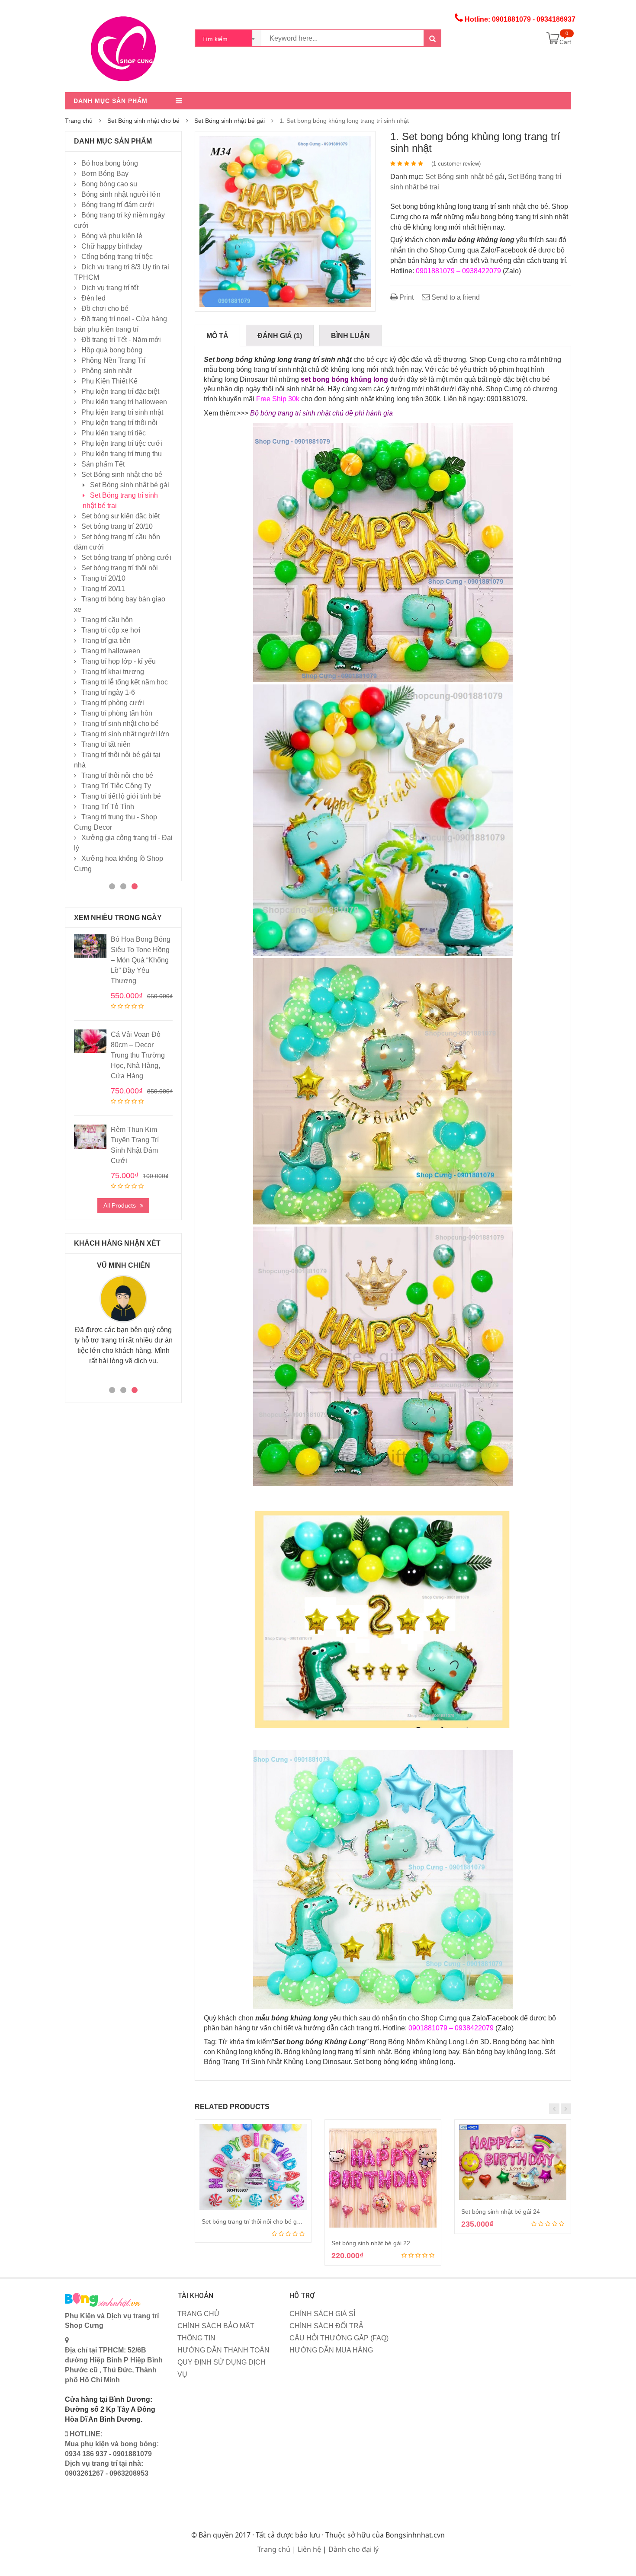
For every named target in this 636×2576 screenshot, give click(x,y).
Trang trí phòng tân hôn (117, 713)
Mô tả (217, 336)
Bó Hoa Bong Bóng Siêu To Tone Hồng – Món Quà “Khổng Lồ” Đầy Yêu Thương (141, 960)
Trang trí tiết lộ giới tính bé (121, 796)
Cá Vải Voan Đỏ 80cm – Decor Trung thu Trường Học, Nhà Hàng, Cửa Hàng (138, 1055)
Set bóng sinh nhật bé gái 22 (371, 2243)
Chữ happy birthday (112, 246)
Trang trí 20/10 (103, 578)
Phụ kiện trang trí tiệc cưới (122, 443)
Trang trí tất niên (106, 744)
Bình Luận (350, 336)
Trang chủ (79, 121)
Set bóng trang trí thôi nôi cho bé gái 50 (256, 2221)
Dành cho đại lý (353, 2549)
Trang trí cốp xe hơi (111, 630)
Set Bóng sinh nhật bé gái (230, 121)
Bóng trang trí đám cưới (118, 205)
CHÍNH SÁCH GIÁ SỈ (322, 2314)
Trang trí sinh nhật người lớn (125, 734)
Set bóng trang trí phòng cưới (126, 558)
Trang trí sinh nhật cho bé (120, 724)
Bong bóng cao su (109, 184)
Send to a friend (455, 297)
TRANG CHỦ (198, 2314)
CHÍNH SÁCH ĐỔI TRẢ (326, 2326)
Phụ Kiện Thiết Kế (109, 381)
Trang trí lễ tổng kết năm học (125, 682)
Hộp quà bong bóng (112, 350)
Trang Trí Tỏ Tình (108, 807)
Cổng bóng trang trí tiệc (117, 257)
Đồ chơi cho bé (105, 308)
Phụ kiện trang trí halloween (124, 402)
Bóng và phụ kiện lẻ (112, 236)
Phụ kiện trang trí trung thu (122, 454)
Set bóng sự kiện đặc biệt (120, 516)
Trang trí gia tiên (106, 641)
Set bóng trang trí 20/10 (117, 526)
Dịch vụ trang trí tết (110, 288)
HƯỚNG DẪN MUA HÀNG (331, 2350)
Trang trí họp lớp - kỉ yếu (119, 661)
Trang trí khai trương (113, 672)
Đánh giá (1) (280, 336)
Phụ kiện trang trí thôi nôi (119, 423)
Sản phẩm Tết (103, 464)
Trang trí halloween (111, 651)
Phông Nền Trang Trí (113, 360)
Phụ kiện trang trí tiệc (114, 433)
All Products (120, 1205)
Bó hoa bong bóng (110, 163)
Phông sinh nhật (106, 371)
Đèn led (93, 298)
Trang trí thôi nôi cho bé (117, 775)
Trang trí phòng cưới (113, 703)
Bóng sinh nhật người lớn (121, 194)
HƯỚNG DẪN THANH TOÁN (223, 2350)
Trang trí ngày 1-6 (108, 692)
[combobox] (228, 38)
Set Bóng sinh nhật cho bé (143, 121)
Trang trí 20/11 (103, 589)
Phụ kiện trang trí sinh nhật (122, 412)
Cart (565, 42)
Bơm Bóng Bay (105, 174)
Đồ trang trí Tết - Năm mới (121, 340)
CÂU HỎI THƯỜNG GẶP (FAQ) (339, 2338)
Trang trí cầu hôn (107, 620)
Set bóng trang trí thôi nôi (120, 568)
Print (406, 297)
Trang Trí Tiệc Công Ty (116, 786)
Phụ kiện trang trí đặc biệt (120, 392)
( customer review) (456, 164)
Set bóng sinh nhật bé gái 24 (501, 2212)
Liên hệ (309, 2549)
